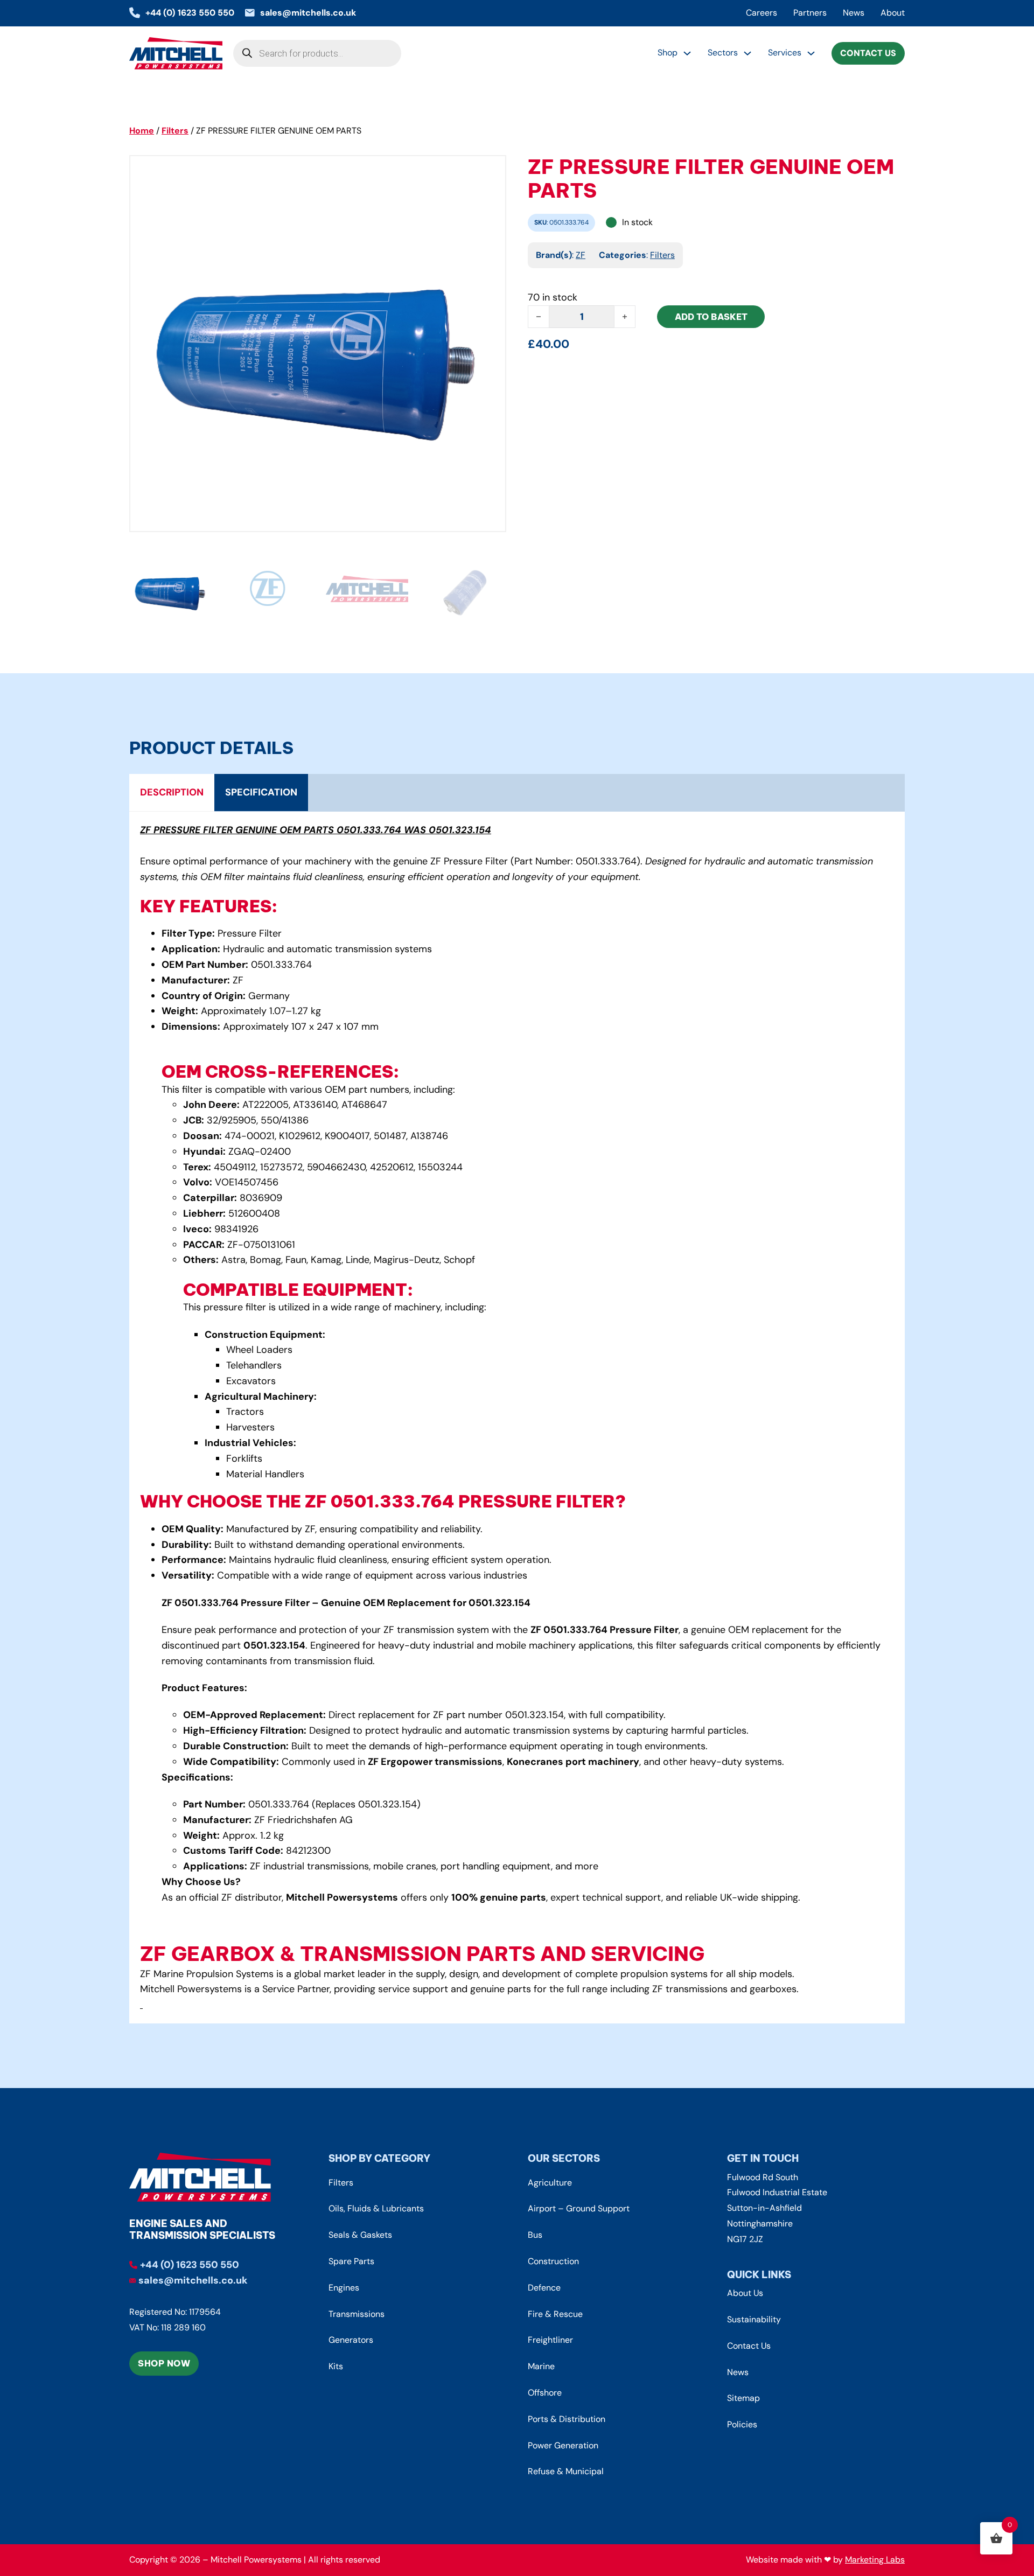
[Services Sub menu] (811, 53)
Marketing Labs (875, 2560)
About (893, 13)
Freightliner (550, 2340)
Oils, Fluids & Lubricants (376, 2208)
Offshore (545, 2393)
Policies (742, 2424)
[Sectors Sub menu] (747, 53)
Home (142, 131)
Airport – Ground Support (579, 2208)
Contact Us (868, 53)
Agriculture (550, 2183)
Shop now (164, 2363)
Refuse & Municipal (566, 2471)
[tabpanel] (517, 1418)
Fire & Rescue (555, 2314)
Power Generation (563, 2445)
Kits (336, 2366)
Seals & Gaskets (360, 2235)
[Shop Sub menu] (687, 53)
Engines (344, 2288)
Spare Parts (351, 2261)
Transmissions (357, 2314)
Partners (810, 13)
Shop (668, 53)
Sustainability (754, 2319)
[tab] (172, 793)
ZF (581, 255)
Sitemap (743, 2398)
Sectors (723, 53)
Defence (544, 2288)
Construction (553, 2261)
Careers (761, 13)
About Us (745, 2293)
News (854, 13)
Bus (535, 2235)
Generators (351, 2340)
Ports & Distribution (567, 2419)
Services (785, 53)
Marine (541, 2366)
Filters (175, 131)
